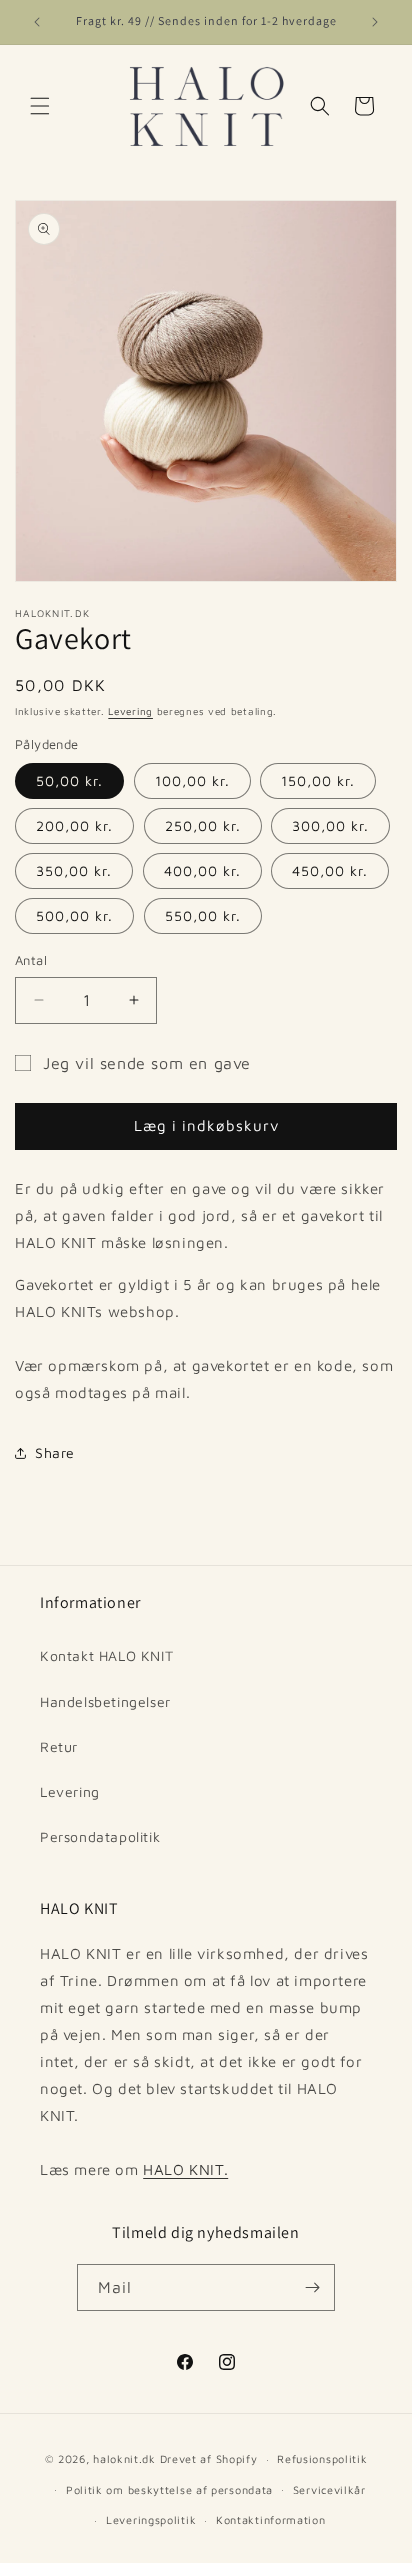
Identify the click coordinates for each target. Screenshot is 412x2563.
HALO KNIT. (185, 2169)
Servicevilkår (329, 2489)
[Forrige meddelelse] (37, 22)
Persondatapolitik (100, 1836)
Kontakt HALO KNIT (106, 1655)
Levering (130, 711)
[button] (40, 106)
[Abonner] (312, 2287)
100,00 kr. (192, 780)
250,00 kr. (203, 825)
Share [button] (55, 1452)
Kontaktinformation (271, 2519)
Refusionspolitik (322, 2458)
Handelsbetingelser (105, 1701)
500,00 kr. (74, 915)
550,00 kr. (203, 915)
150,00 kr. (318, 780)
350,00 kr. (74, 870)
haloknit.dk (124, 2458)
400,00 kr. (202, 870)
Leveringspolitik (151, 2519)
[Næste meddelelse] (375, 22)
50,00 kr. (69, 780)
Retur (59, 1746)
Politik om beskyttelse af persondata (169, 2489)
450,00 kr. (330, 870)
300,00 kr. (330, 825)
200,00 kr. (74, 825)
